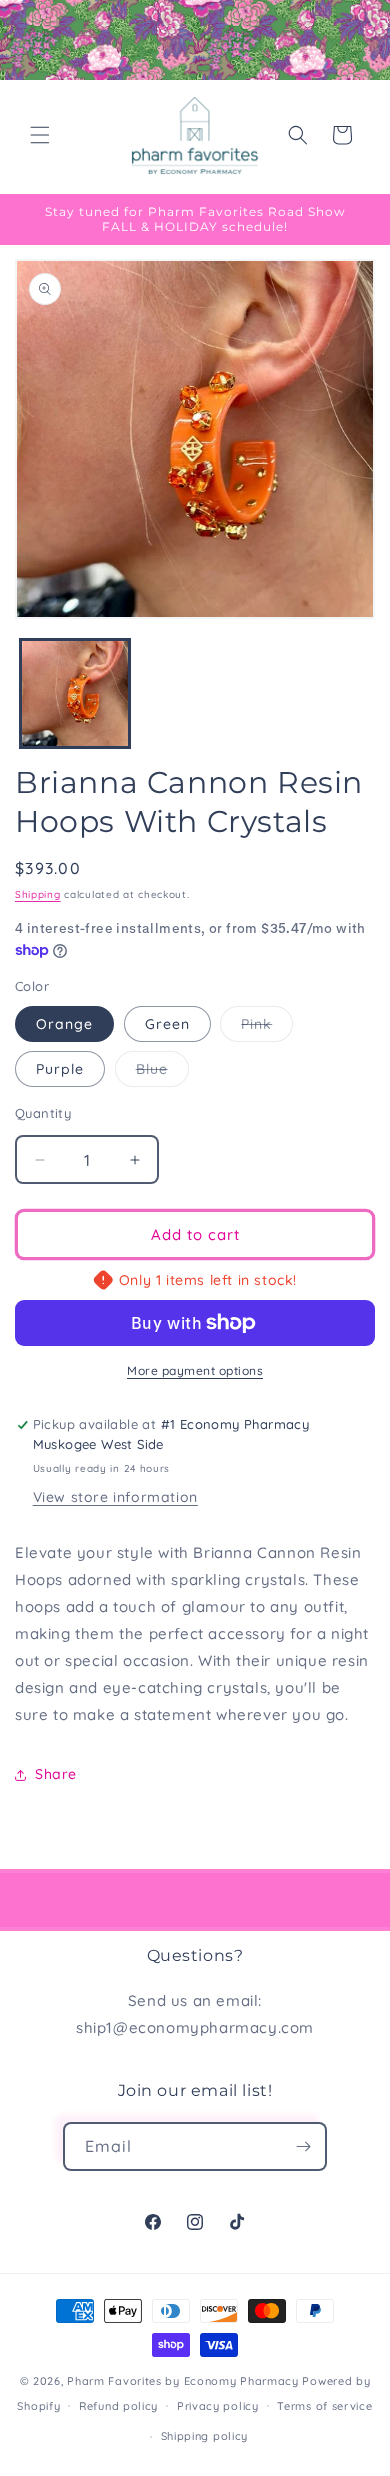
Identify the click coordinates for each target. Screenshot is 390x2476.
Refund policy (118, 2406)
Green (167, 1024)
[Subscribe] (303, 2146)
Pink (267, 1028)
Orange (64, 1024)
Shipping (38, 894)
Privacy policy (218, 2406)
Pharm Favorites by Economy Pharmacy (183, 2381)
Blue (162, 1073)
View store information (115, 1497)
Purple (60, 1069)
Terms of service (324, 2406)
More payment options (195, 1370)
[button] (40, 135)
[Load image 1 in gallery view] (75, 694)
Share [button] (56, 1774)
